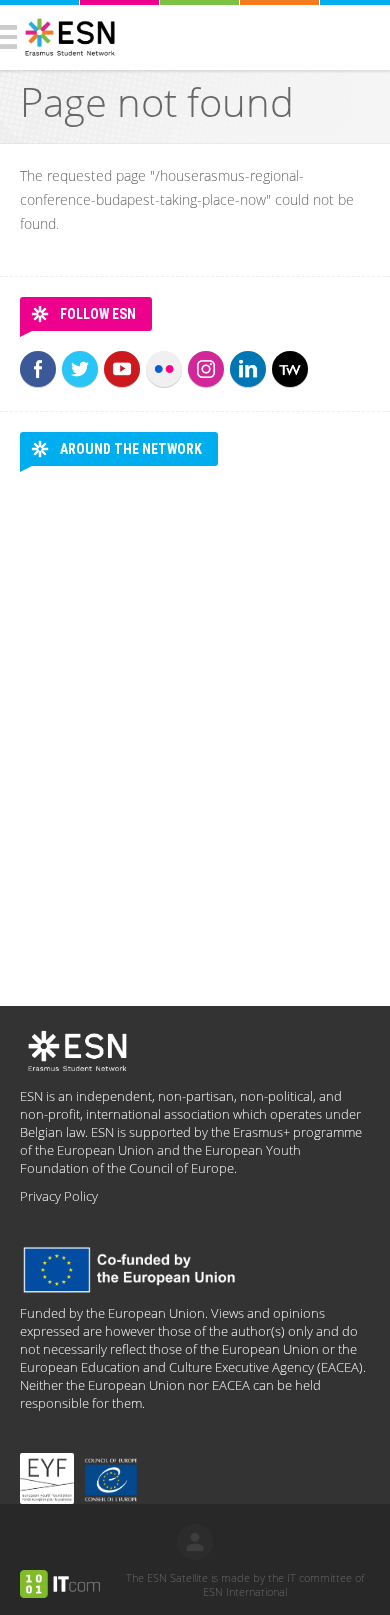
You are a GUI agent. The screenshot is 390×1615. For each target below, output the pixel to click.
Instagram (206, 369)
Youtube (122, 369)
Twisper (290, 369)
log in (195, 1542)
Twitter (80, 369)
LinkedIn (248, 369)
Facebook (38, 369)
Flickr (164, 369)
